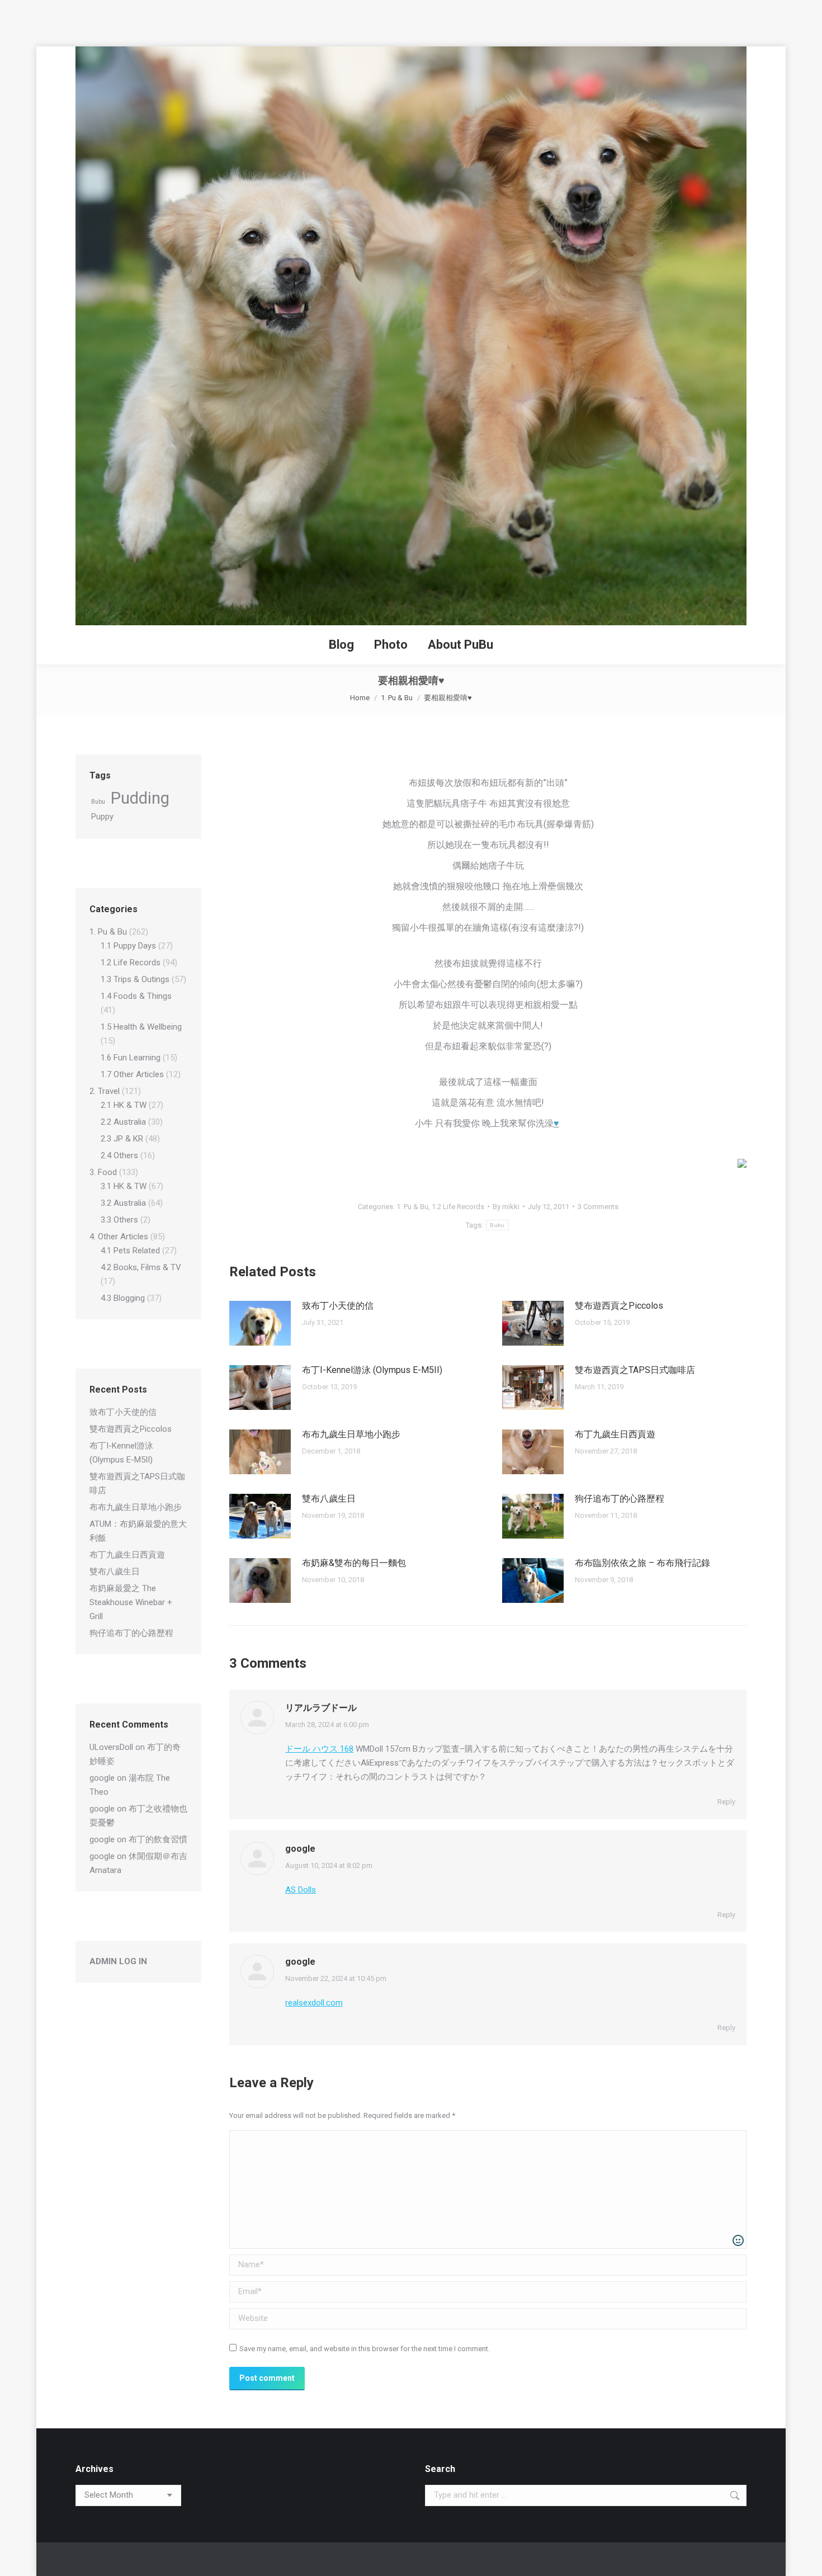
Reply (726, 1802)
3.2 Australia (123, 1203)
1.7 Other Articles (132, 1074)
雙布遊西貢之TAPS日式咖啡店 (635, 1370)
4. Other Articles (119, 1237)
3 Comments (598, 1207)
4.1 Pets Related (130, 1251)
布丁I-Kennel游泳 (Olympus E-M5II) (372, 1370)
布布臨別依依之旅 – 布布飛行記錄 (643, 1563)
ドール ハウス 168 (319, 1749)
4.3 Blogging (123, 1298)
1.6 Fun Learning (131, 1058)
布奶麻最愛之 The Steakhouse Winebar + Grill (131, 1602)
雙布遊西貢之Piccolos (619, 1306)
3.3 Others (119, 1220)
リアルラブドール (321, 1708)
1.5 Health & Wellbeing (141, 1027)
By (506, 1207)
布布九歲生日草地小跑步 (351, 1434)
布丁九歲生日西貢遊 (615, 1434)
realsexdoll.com (314, 2003)
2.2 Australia (123, 1122)
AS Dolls (301, 1890)
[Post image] (260, 1323)
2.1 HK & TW (124, 1105)
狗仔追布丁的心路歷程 (620, 1499)
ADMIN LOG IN (118, 1961)
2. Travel (105, 1091)
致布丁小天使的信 (338, 1306)
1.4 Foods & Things (136, 996)
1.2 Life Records (458, 1207)
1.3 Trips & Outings (135, 979)
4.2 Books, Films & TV (141, 1267)
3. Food (103, 1172)
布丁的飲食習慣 (158, 1839)
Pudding (140, 798)
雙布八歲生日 (329, 1499)
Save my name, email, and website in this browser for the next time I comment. (365, 2349)
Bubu (497, 1225)
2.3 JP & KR (122, 1139)
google (300, 1849)
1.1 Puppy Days (128, 946)
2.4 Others (119, 1155)
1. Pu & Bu (412, 1207)
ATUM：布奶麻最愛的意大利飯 (138, 1531)
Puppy (102, 817)
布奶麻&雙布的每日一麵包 (354, 1563)
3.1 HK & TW (124, 1186)
